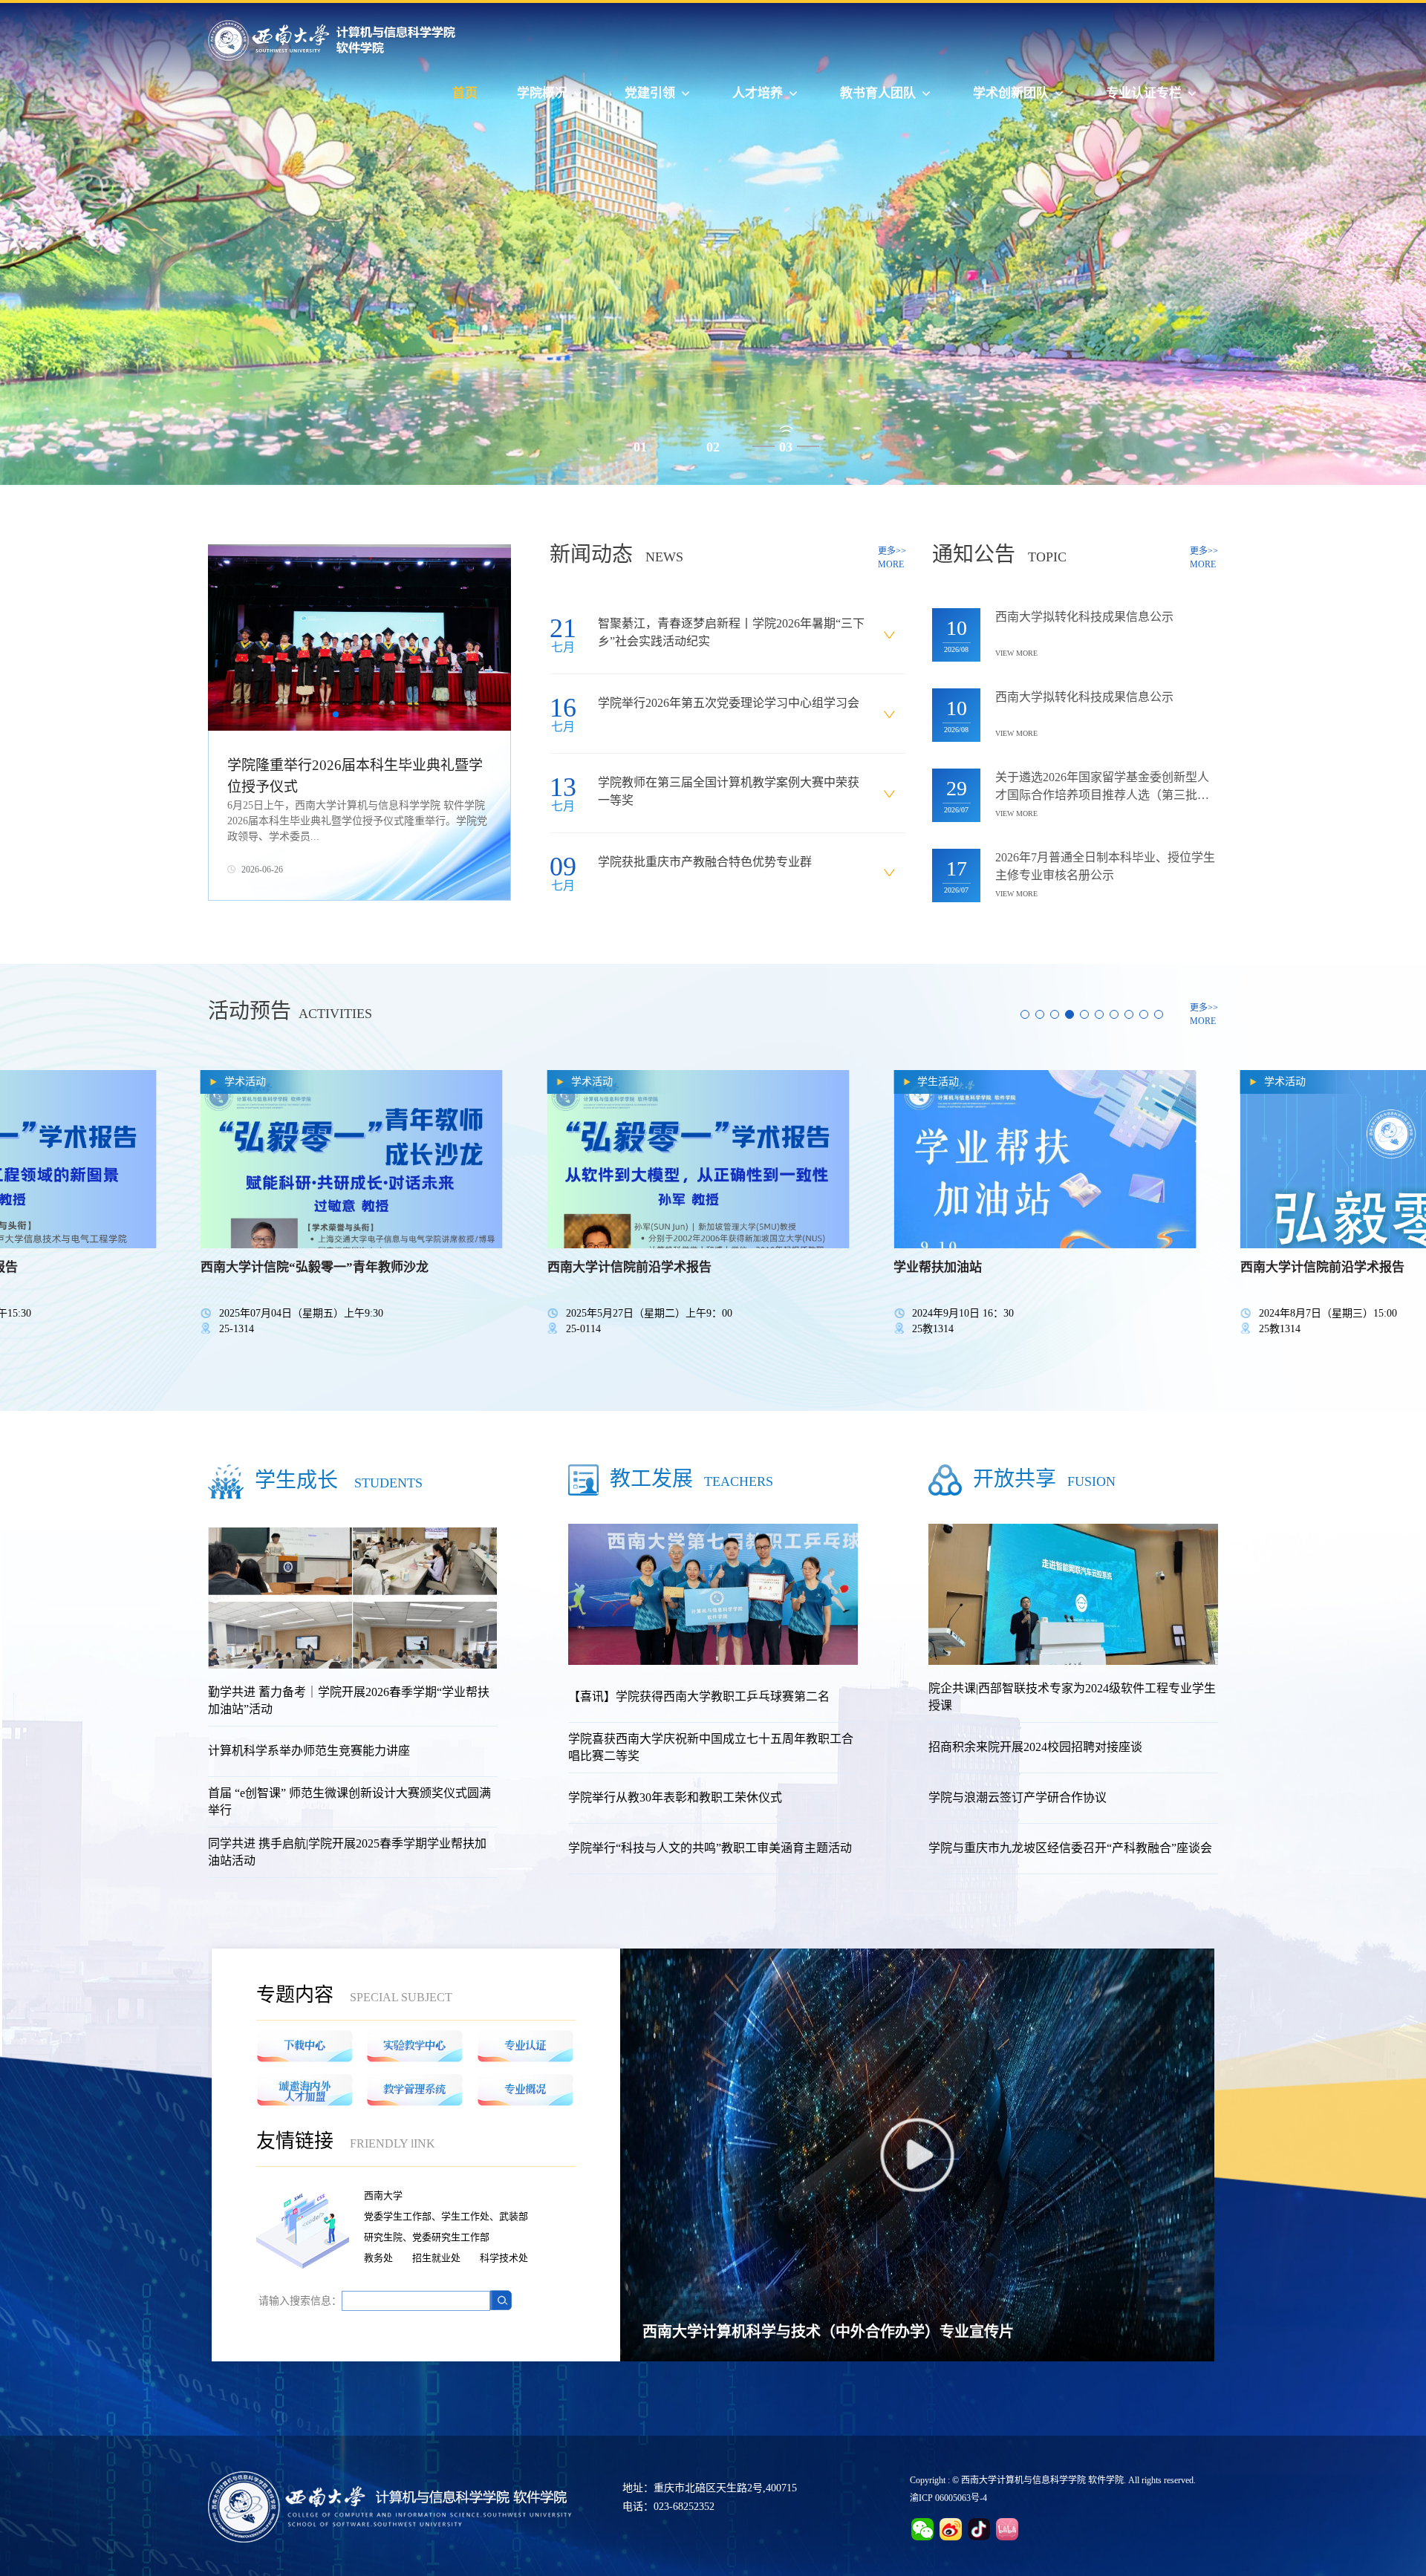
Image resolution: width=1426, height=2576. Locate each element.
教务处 (378, 2258)
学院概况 (542, 93)
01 (640, 447)
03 (786, 447)
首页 (465, 93)
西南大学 (383, 2195)
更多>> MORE (892, 558)
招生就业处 (436, 2258)
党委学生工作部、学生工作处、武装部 (446, 2216)
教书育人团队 (878, 93)
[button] (336, 714)
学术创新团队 (1011, 93)
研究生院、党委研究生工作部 (427, 2237)
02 (713, 447)
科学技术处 (504, 2258)
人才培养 (758, 93)
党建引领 (650, 93)
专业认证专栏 (1144, 93)
